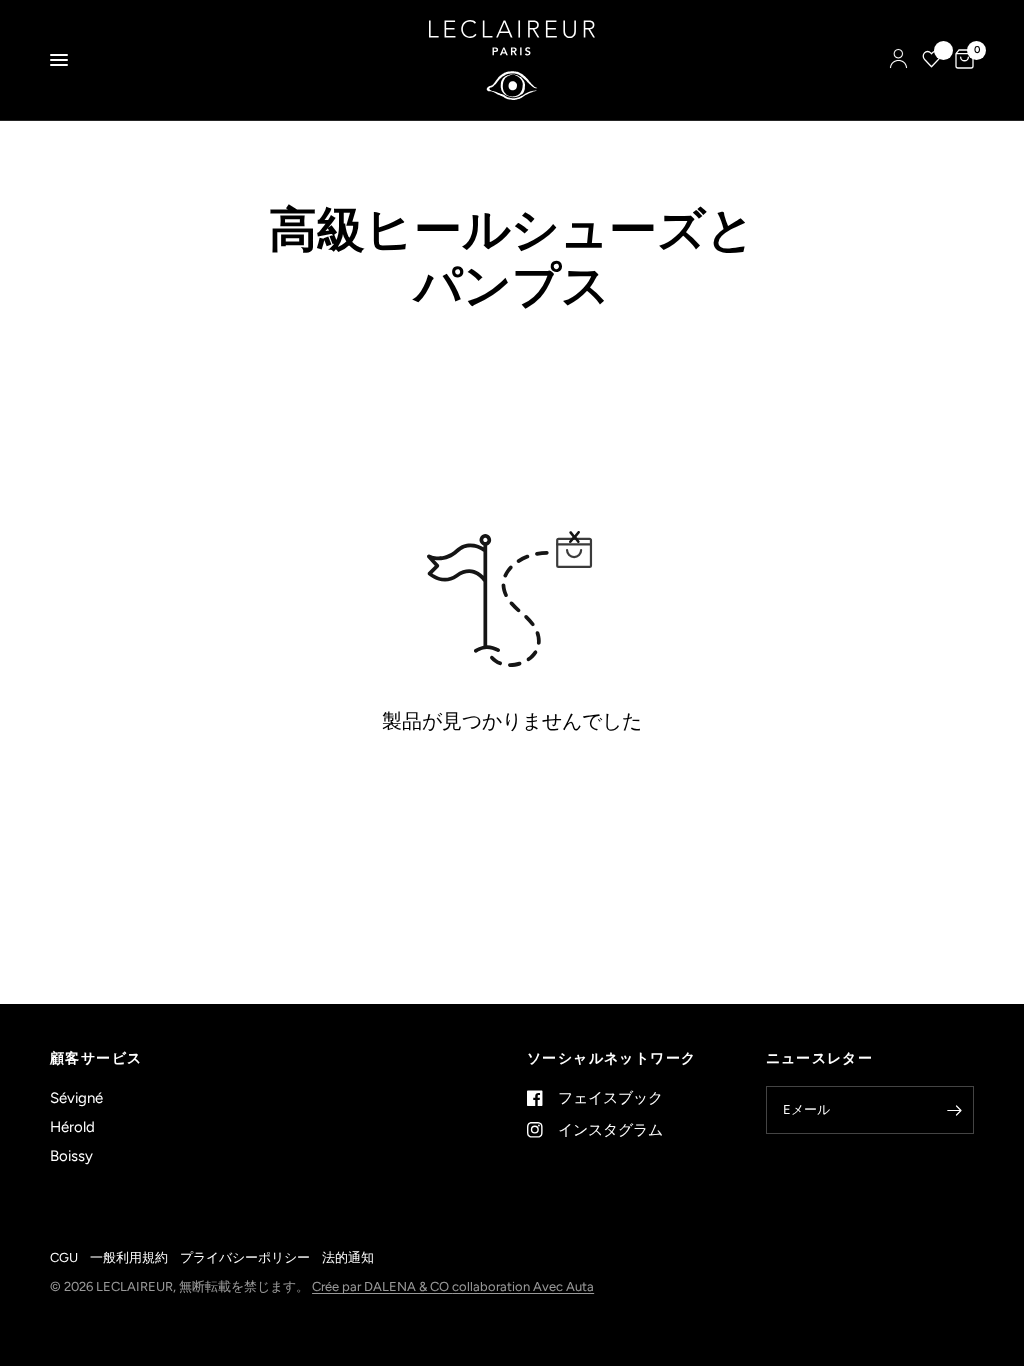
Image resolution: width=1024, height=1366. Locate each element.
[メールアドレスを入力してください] (954, 1110)
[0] (961, 60)
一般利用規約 (129, 1257)
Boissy (71, 1156)
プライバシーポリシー (245, 1257)
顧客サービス (96, 1059)
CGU (64, 1257)
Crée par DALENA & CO (382, 1286)
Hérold (72, 1127)
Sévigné (76, 1098)
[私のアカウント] (898, 60)
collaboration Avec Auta (523, 1286)
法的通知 (348, 1257)
